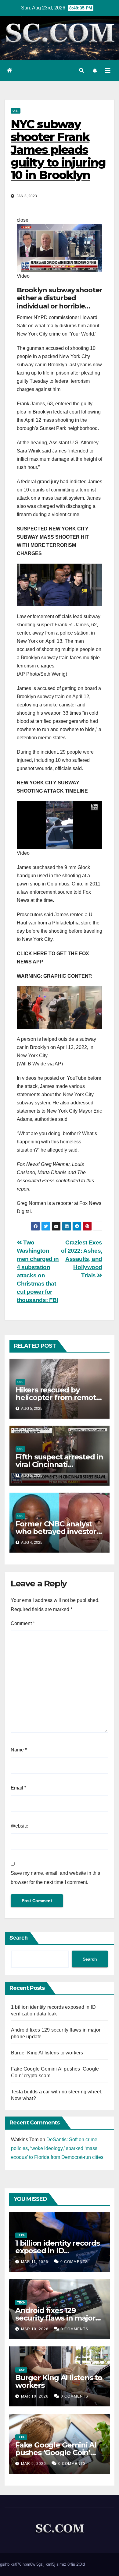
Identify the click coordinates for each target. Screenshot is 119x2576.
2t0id (81, 2564)
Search (19, 1938)
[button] (81, 70)
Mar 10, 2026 (35, 2329)
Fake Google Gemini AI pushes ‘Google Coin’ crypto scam (56, 2453)
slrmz (61, 2564)
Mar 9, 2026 (34, 2464)
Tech (21, 2235)
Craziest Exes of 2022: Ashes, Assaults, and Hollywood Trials (82, 1259)
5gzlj (40, 2564)
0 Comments (74, 2262)
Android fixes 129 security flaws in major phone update (55, 2318)
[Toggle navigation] (108, 71)
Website (20, 1826)
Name (19, 1750)
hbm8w (29, 2564)
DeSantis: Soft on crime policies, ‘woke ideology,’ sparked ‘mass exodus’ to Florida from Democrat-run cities (57, 2148)
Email (18, 1788)
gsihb (5, 2564)
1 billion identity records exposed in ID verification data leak (58, 2251)
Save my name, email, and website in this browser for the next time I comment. (55, 1878)
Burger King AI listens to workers (47, 2053)
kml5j (50, 2564)
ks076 (16, 2564)
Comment (23, 1623)
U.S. (16, 111)
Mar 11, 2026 (35, 2262)
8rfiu (71, 2564)
